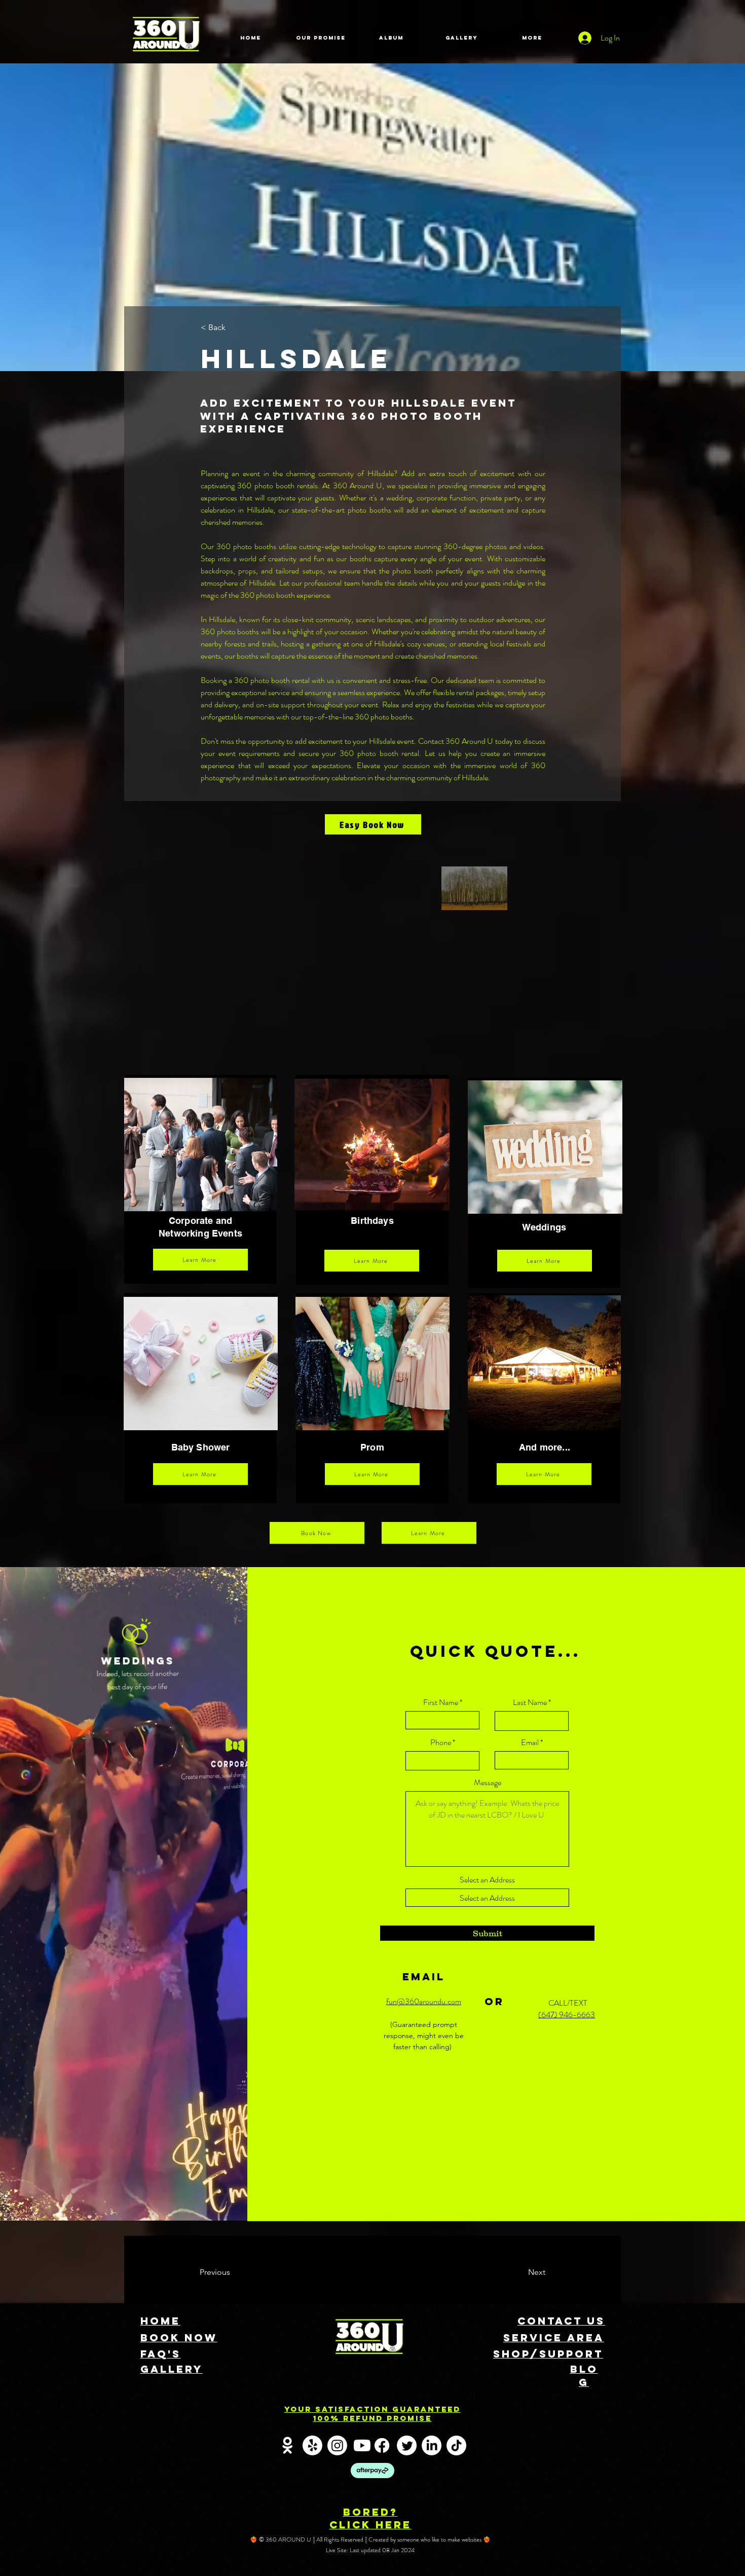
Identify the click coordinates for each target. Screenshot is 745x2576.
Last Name (530, 1702)
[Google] (288, 2445)
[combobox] (487, 1898)
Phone (441, 1743)
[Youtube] (362, 2445)
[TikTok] (456, 2445)
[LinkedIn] (432, 2445)
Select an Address (487, 1880)
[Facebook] (382, 2445)
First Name (441, 1702)
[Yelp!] (312, 2445)
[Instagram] (337, 2445)
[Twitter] (407, 2445)
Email (530, 1743)
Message (488, 1783)
